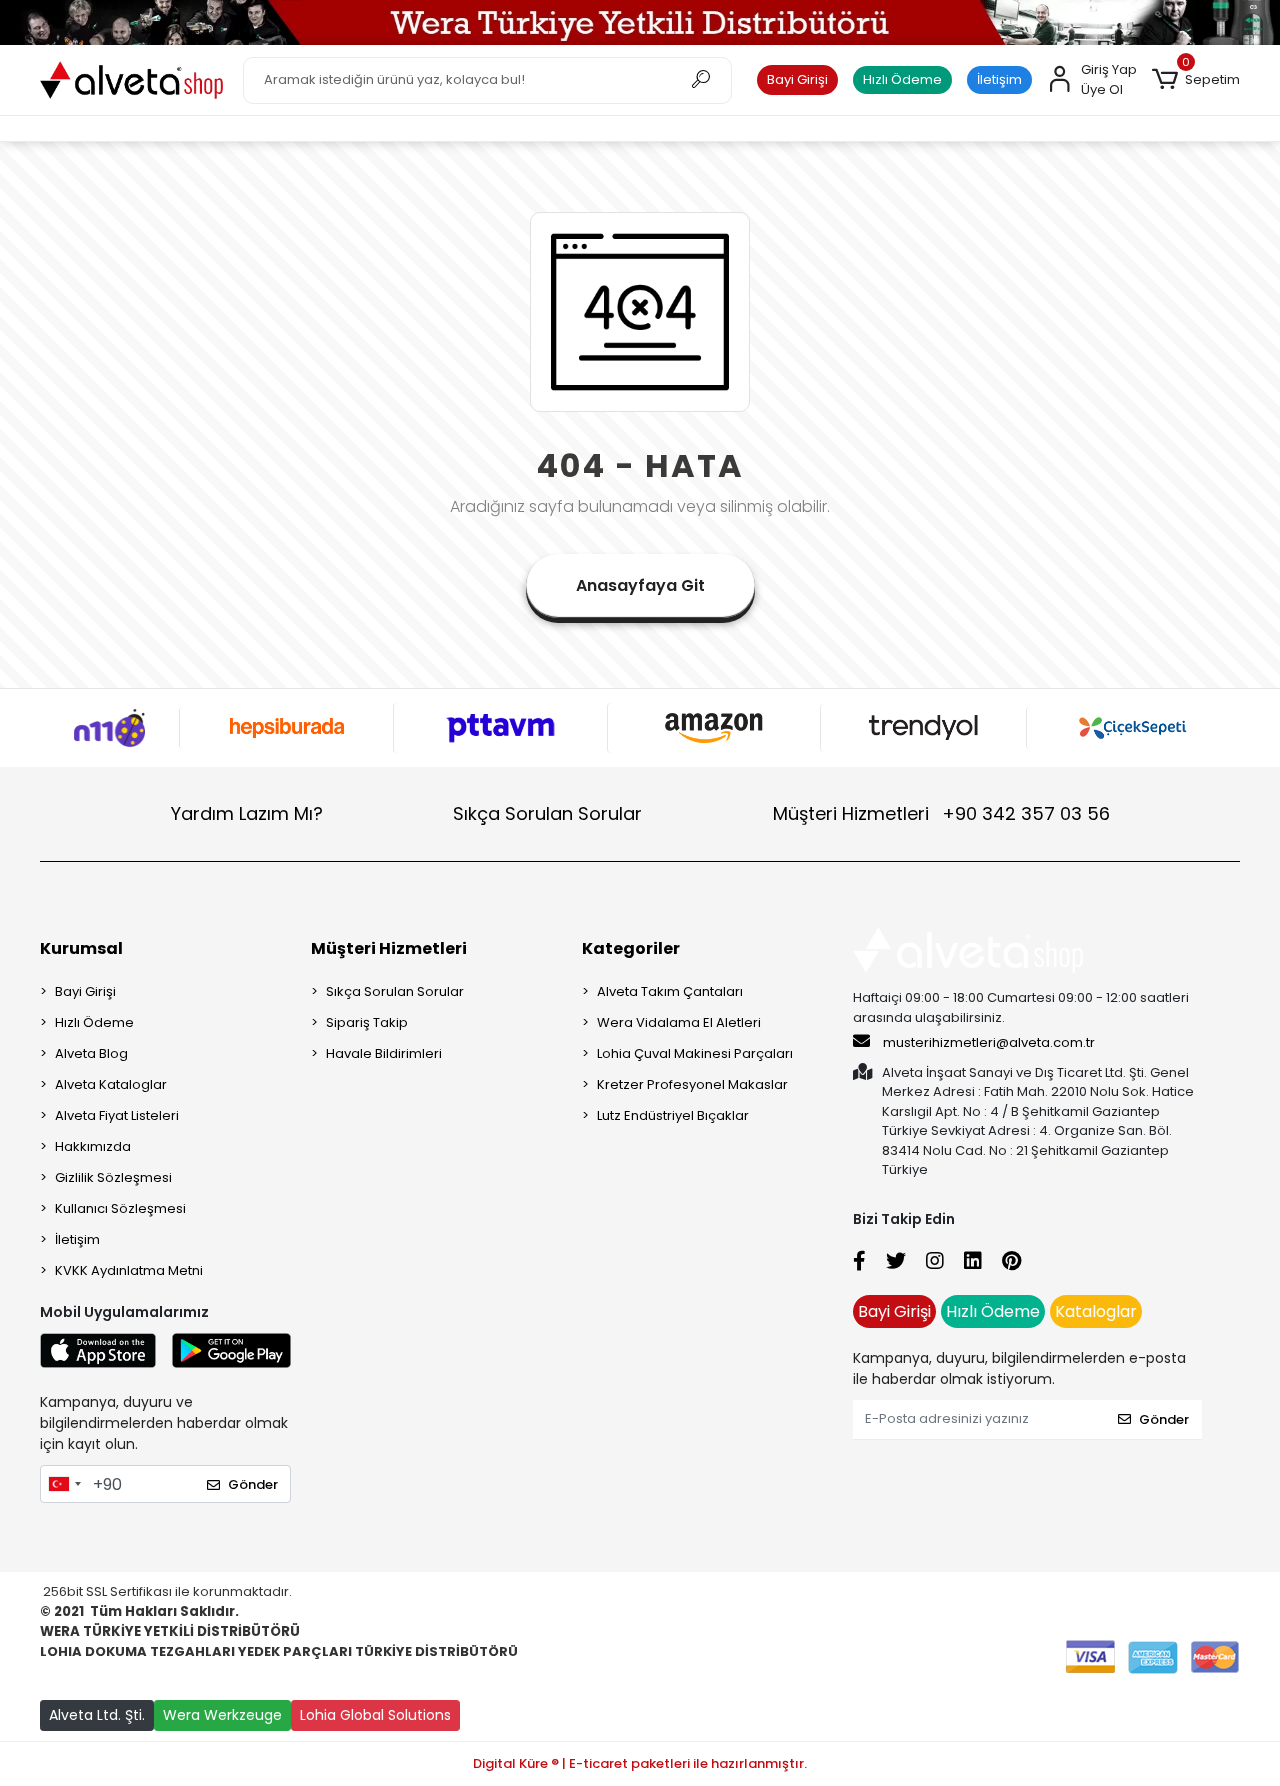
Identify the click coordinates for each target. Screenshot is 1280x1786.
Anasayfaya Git (640, 585)
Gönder (253, 1484)
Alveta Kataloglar (111, 1084)
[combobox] (64, 1484)
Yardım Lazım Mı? (247, 813)
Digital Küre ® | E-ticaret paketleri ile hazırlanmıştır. (640, 1763)
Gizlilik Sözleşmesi (113, 1177)
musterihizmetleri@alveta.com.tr (989, 1042)
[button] (1196, 80)
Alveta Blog (91, 1053)
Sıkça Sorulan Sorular (547, 813)
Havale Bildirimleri (384, 1053)
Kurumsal (81, 948)
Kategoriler (631, 948)
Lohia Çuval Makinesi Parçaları (695, 1053)
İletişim (999, 79)
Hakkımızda (93, 1146)
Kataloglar (1096, 1311)
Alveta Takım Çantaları (670, 991)
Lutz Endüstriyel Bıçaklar (673, 1115)
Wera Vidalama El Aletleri (679, 1022)
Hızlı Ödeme (902, 79)
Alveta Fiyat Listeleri (117, 1115)
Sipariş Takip (367, 1022)
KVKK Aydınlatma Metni (129, 1270)
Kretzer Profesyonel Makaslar (692, 1084)
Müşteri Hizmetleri (941, 813)
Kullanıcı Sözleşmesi (120, 1208)
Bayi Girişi (797, 79)
